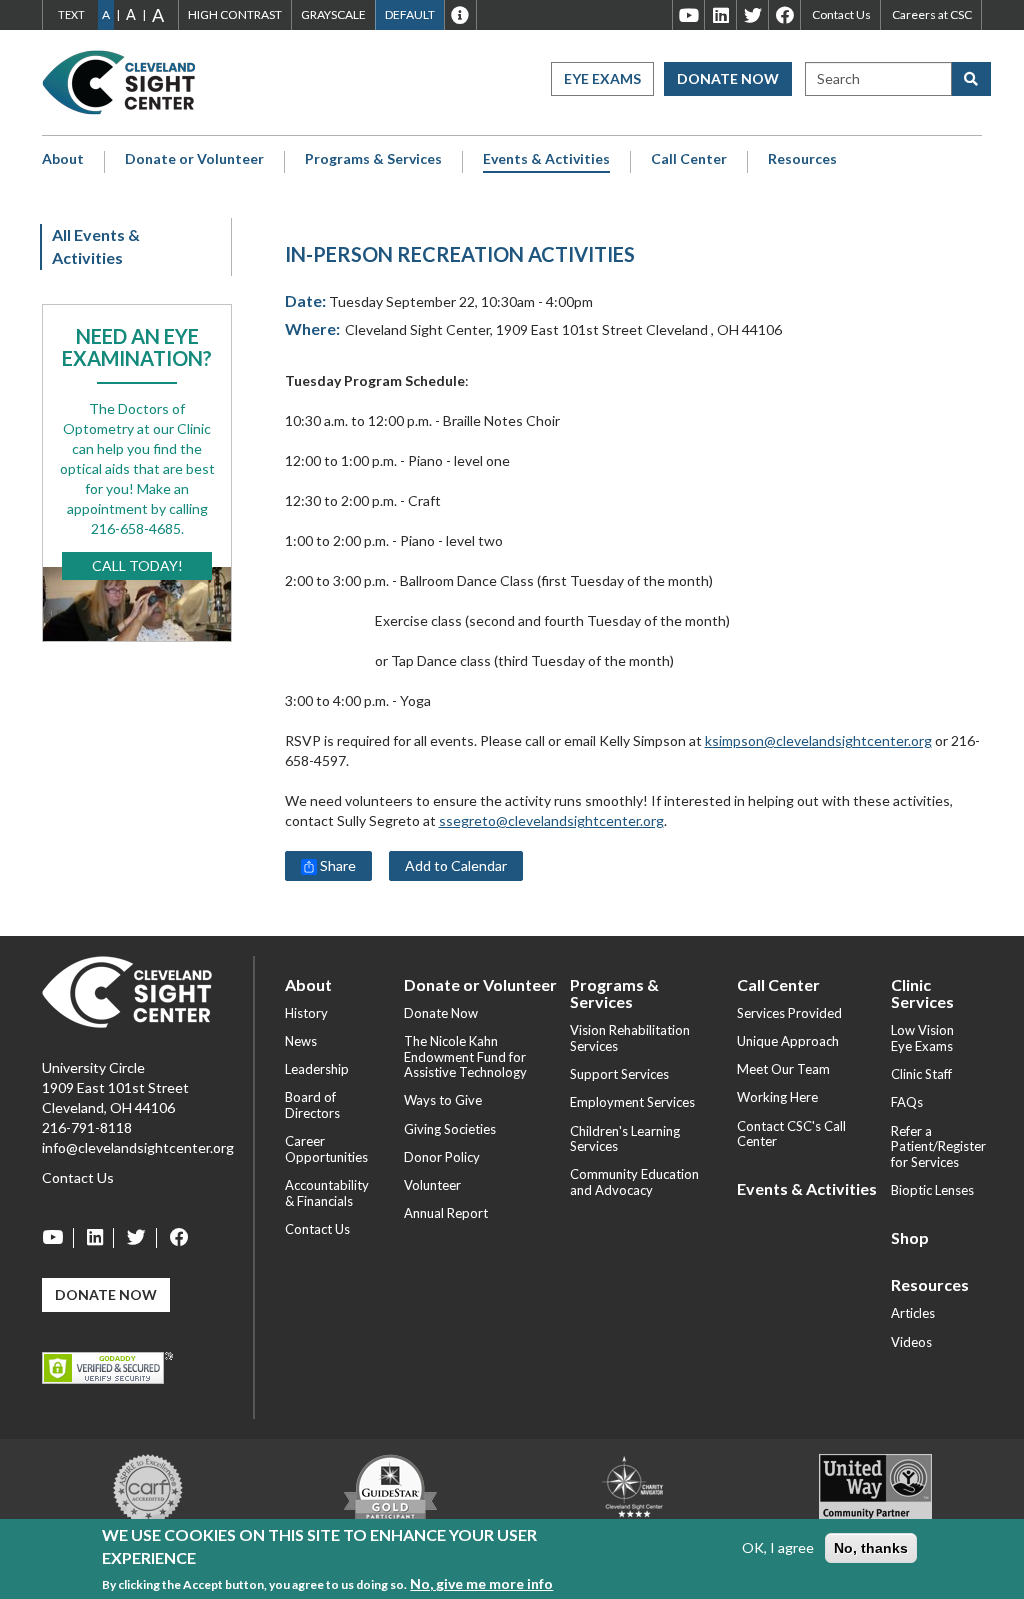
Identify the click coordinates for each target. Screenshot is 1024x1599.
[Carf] (148, 1486)
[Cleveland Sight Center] (127, 989)
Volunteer (432, 1185)
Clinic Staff (921, 1074)
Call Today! (137, 565)
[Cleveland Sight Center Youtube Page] (58, 1238)
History (306, 1013)
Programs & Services (373, 159)
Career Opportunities (326, 1149)
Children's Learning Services (625, 1139)
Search (838, 78)
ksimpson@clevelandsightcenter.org (818, 740)
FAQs (907, 1102)
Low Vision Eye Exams (922, 1038)
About (63, 159)
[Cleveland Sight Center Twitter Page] (137, 1238)
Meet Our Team (783, 1069)
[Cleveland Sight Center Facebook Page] (174, 1238)
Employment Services (632, 1102)
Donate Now (728, 78)
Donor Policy (442, 1157)
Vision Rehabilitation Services (630, 1038)
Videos (911, 1342)
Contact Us (841, 14)
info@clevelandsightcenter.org (138, 1147)
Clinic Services (922, 993)
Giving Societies (450, 1129)
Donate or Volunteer (194, 159)
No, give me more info (481, 1583)
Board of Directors (312, 1105)
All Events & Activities (96, 246)
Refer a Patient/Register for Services (938, 1146)
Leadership (317, 1069)
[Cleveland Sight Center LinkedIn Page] (95, 1238)
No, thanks (871, 1548)
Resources (802, 159)
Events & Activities (546, 159)
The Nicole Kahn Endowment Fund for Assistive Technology (465, 1056)
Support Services (619, 1074)
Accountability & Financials (327, 1193)
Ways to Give (443, 1100)
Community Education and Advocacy (634, 1182)
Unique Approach (788, 1041)
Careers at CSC (932, 14)
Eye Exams (602, 78)
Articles (913, 1313)
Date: (305, 300)
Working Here (777, 1097)
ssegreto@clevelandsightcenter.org (551, 820)
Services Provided (789, 1013)
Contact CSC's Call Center (791, 1134)
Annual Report (446, 1213)
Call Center (689, 159)
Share (336, 865)
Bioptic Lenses (932, 1190)
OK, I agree (778, 1547)
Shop (910, 1237)
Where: (312, 328)
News (301, 1041)
